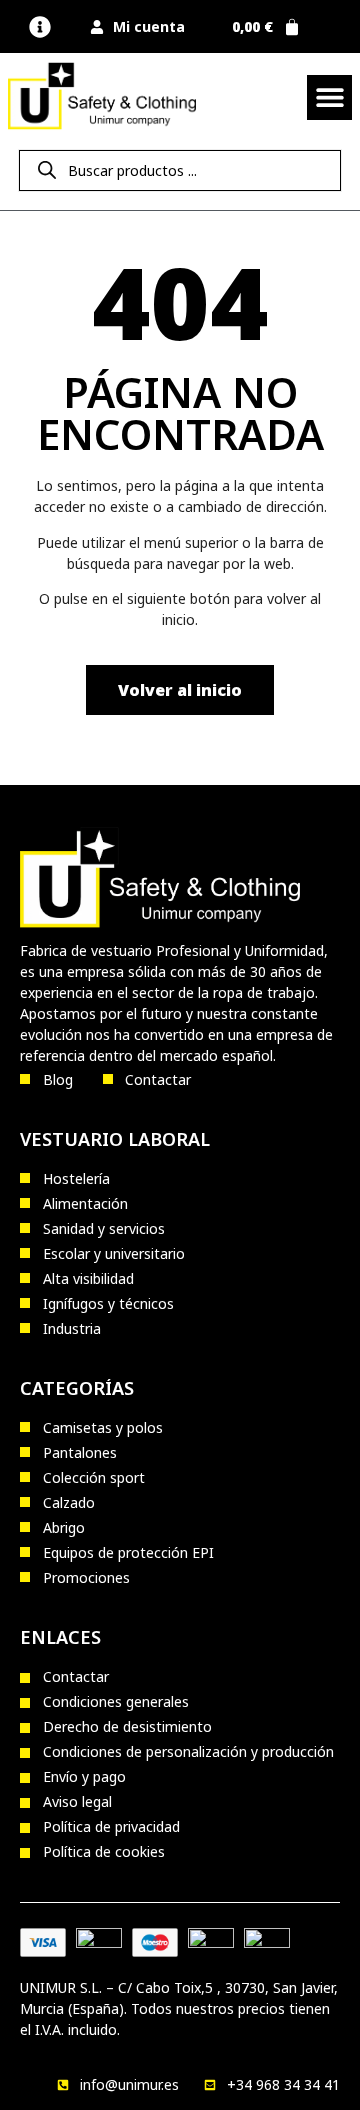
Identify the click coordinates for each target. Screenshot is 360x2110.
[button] (40, 26)
